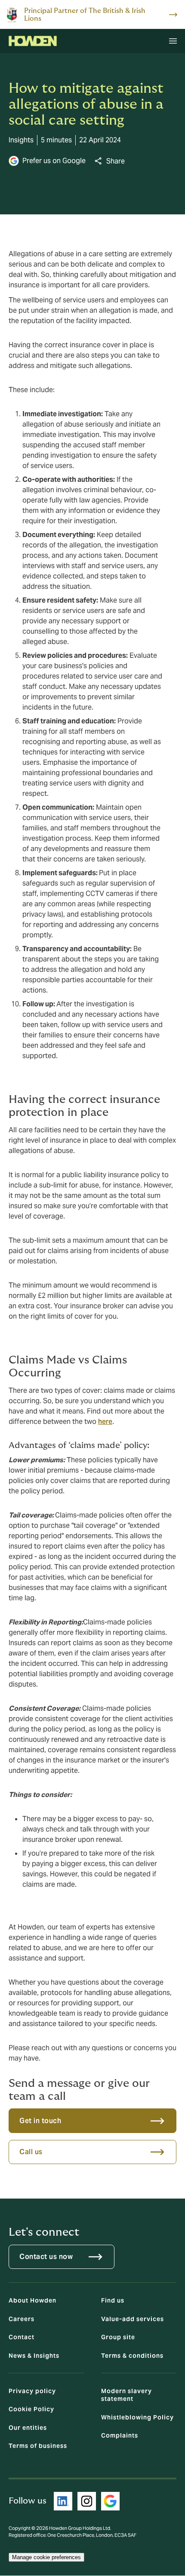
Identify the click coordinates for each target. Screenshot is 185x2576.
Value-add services (133, 2319)
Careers (22, 2319)
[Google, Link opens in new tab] (110, 2501)
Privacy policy (32, 2391)
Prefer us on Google (54, 161)
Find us (113, 2300)
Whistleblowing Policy (137, 2417)
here (105, 1422)
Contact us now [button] (46, 2257)
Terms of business (38, 2446)
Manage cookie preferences (46, 2557)
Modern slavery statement (126, 2395)
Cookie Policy (31, 2409)
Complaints (120, 2435)
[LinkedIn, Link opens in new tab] (63, 2501)
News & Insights (34, 2356)
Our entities (28, 2428)
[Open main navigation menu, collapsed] (173, 41)
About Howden (32, 2300)
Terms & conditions (132, 2356)
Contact (22, 2337)
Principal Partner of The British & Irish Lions (85, 15)
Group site (118, 2337)
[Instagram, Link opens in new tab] (87, 2501)
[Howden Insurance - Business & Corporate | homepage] (33, 41)
